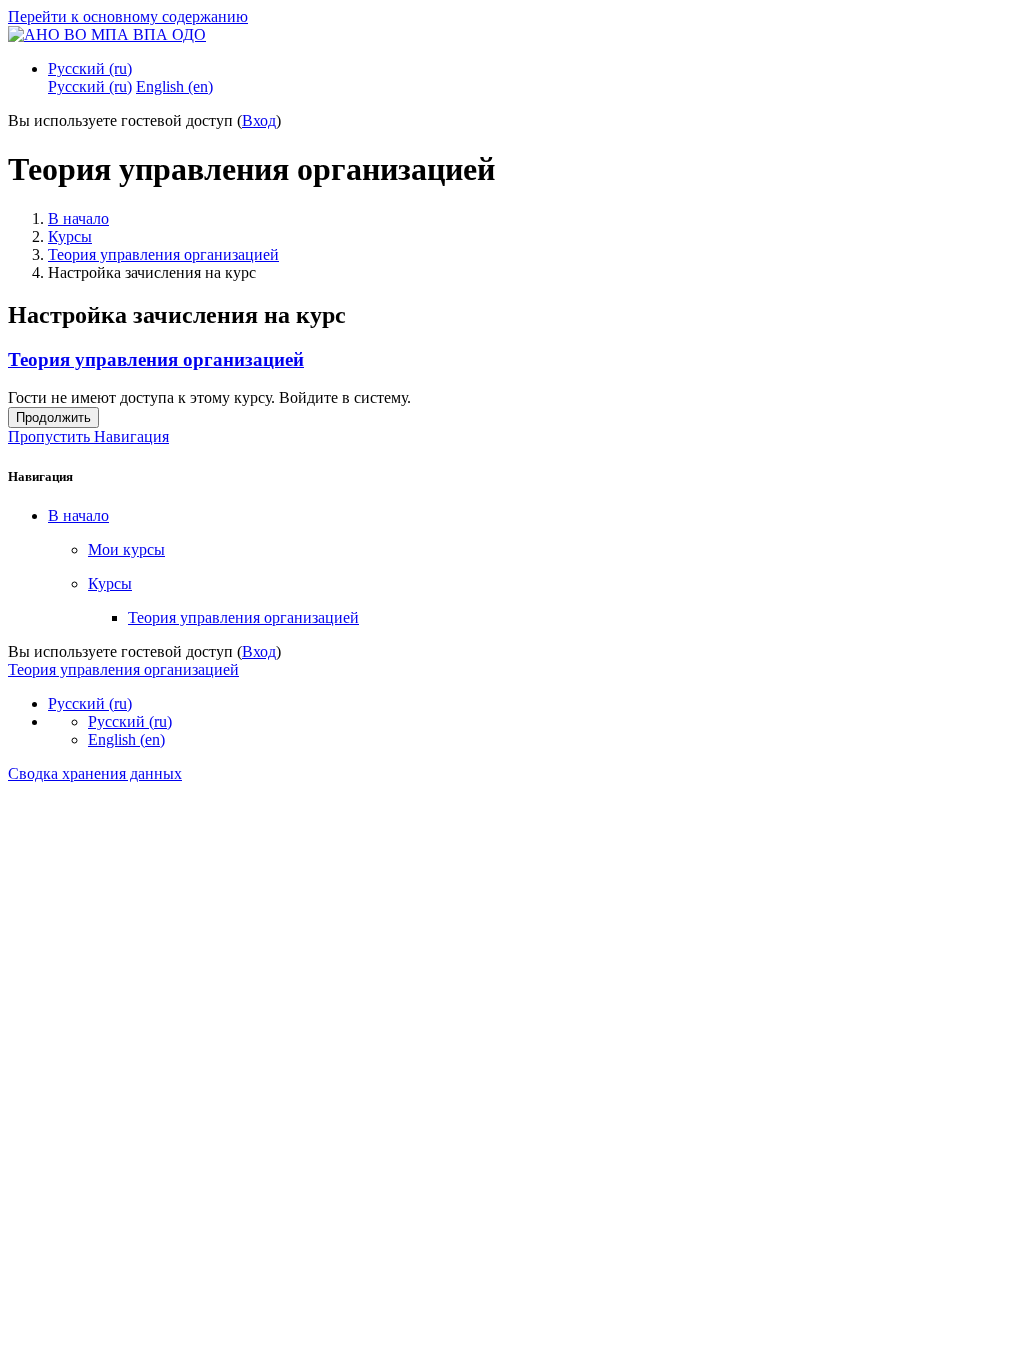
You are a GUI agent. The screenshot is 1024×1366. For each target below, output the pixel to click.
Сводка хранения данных (95, 773)
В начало (78, 218)
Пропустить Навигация (88, 436)
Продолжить (53, 417)
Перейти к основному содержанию (128, 16)
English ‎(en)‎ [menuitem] (174, 86)
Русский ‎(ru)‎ (90, 68)
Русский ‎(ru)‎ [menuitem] (90, 86)
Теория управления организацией (163, 254)
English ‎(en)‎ (126, 739)
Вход (259, 120)
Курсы (70, 236)
